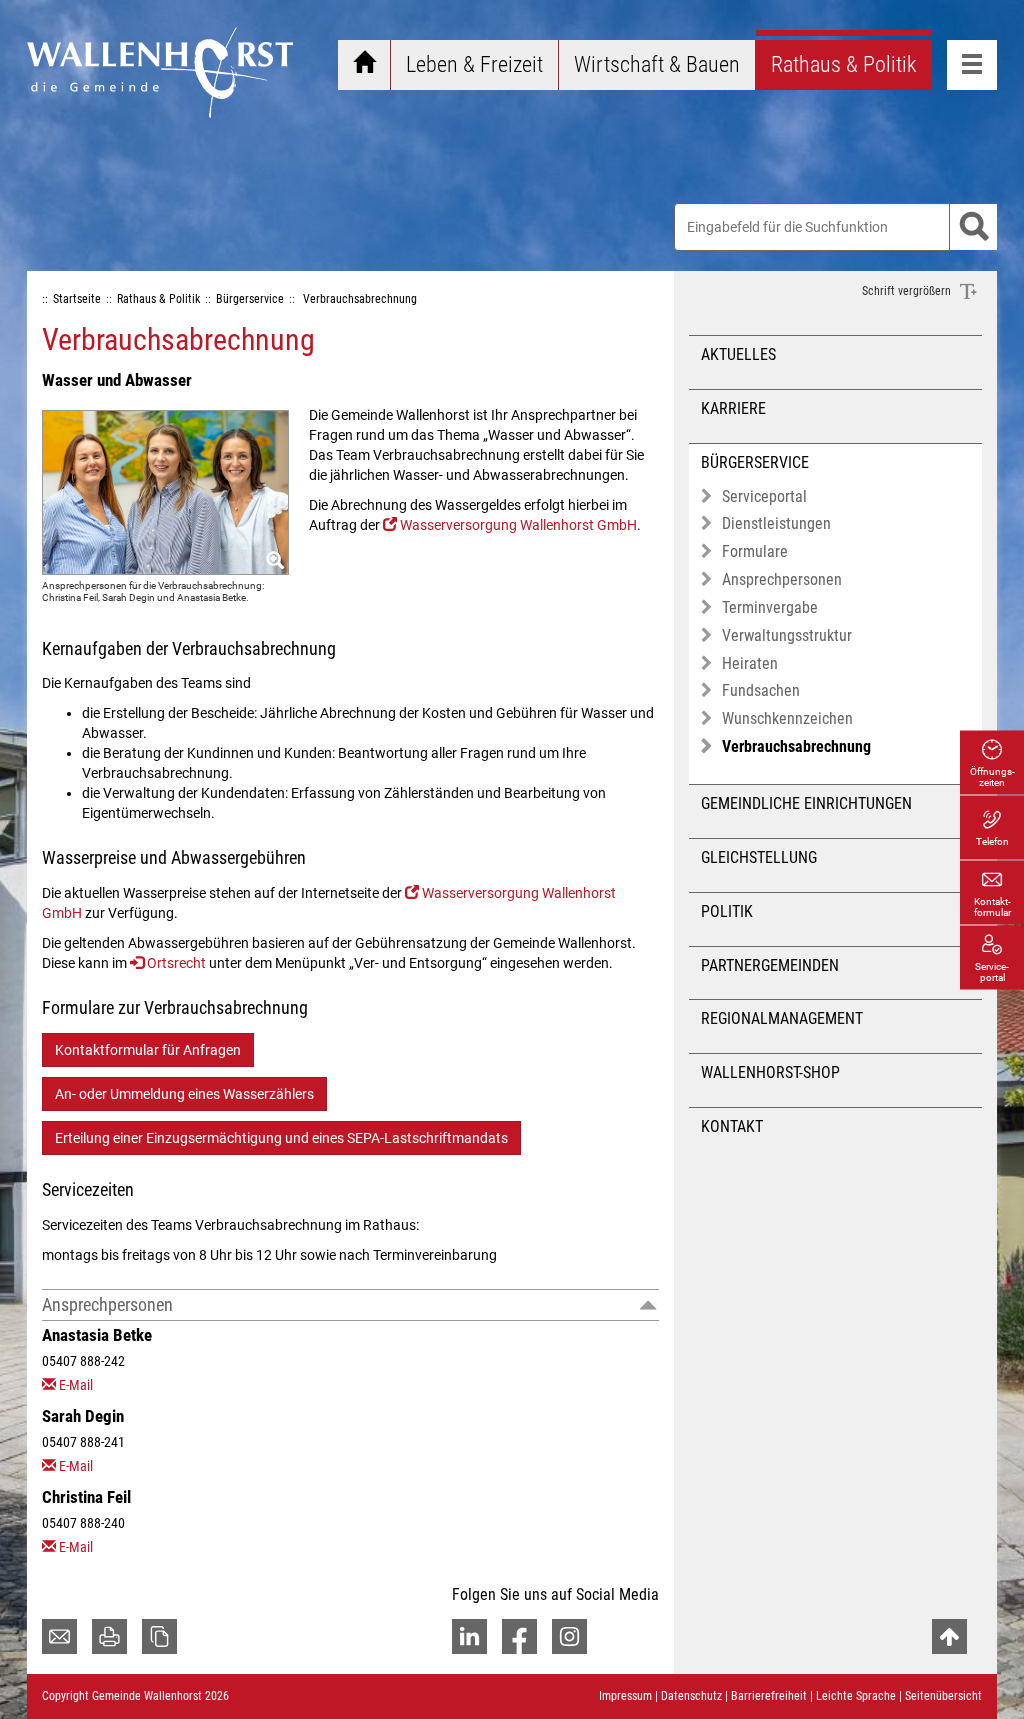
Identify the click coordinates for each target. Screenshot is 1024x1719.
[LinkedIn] (469, 1636)
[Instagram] (569, 1636)
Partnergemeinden (770, 965)
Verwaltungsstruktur (787, 635)
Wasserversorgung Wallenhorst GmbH (518, 525)
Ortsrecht (176, 963)
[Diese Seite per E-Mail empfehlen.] (59, 1636)
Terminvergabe (770, 607)
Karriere (733, 408)
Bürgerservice (755, 462)
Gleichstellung (759, 857)
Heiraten (750, 663)
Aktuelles (738, 354)
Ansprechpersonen (107, 1304)
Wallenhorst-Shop (770, 1072)
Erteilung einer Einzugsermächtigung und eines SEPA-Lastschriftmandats (281, 1138)
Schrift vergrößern (908, 291)
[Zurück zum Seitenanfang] (949, 1636)
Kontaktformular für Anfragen (148, 1050)
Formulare (755, 551)
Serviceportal (764, 496)
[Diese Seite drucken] (109, 1636)
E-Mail (76, 1385)
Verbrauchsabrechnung (796, 746)
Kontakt (732, 1126)
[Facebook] (519, 1636)
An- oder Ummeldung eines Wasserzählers (184, 1094)
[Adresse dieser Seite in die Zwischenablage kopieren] (159, 1636)
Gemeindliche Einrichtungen (806, 803)
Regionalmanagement (782, 1018)
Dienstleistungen (776, 523)
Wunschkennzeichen (787, 718)
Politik (727, 911)
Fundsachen (761, 690)
